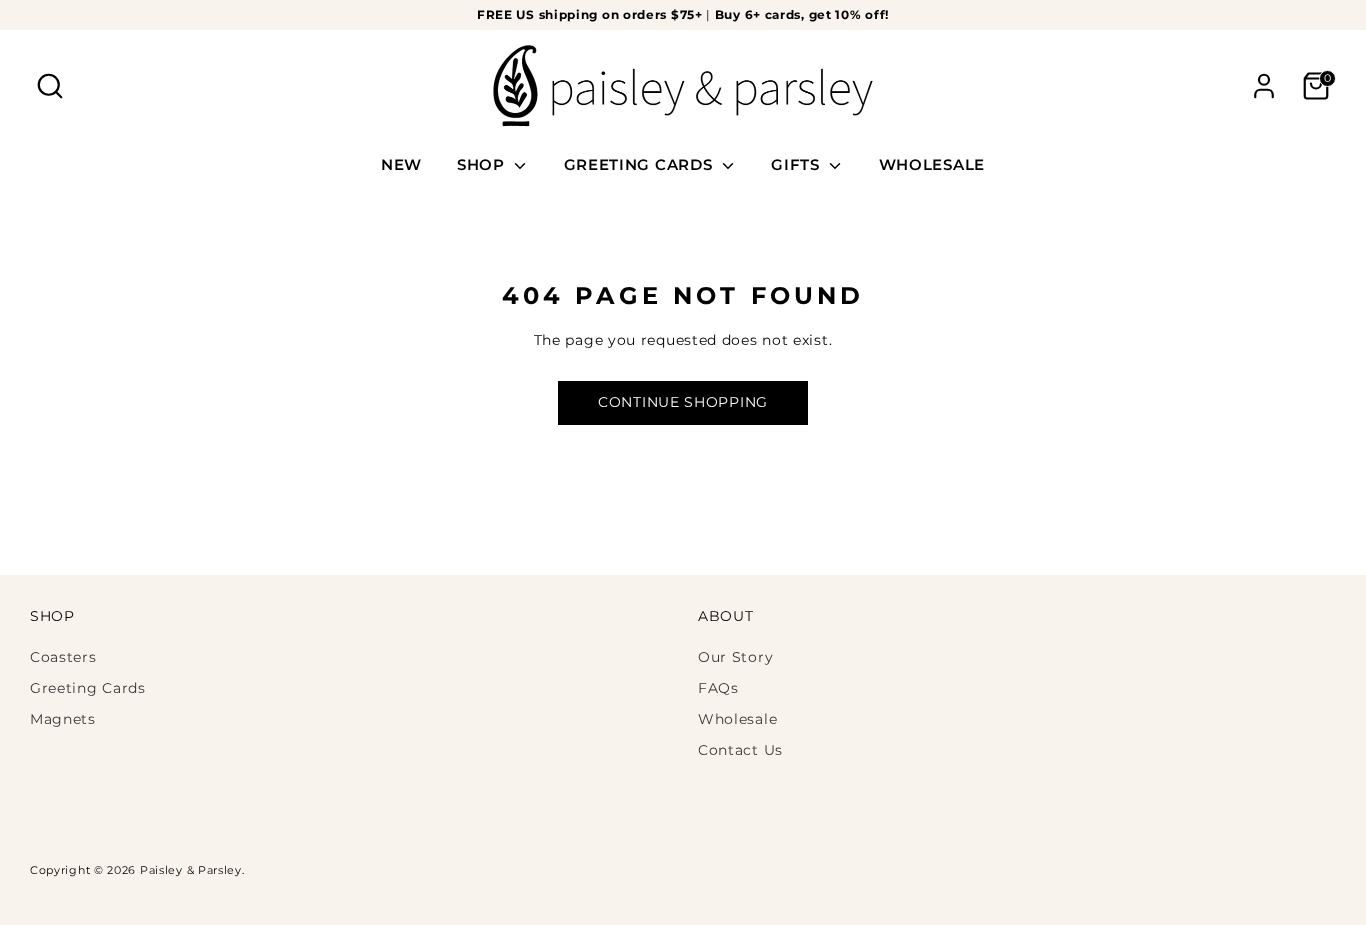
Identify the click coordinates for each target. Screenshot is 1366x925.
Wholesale (737, 719)
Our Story (735, 657)
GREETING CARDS (641, 164)
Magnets (63, 719)
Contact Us (740, 750)
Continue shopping (683, 402)
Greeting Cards (88, 688)
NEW (401, 164)
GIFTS (797, 164)
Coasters (63, 657)
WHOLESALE (932, 164)
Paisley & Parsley (191, 870)
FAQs (718, 688)
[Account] (1264, 86)
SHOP (483, 164)
